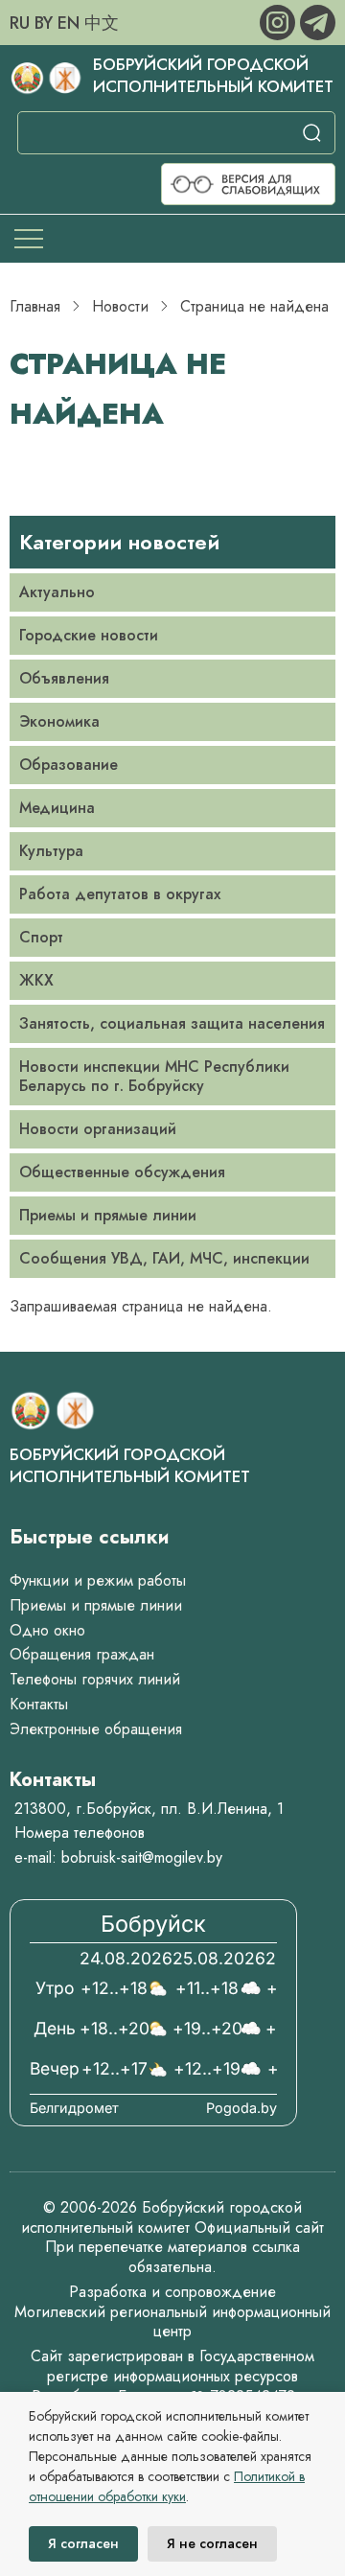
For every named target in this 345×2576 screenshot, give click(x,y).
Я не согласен (212, 2543)
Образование (69, 765)
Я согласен (83, 2543)
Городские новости (89, 635)
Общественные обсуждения (122, 1172)
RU (20, 23)
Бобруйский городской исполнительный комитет (213, 75)
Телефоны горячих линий (95, 1679)
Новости (120, 306)
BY (44, 23)
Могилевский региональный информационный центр (172, 2322)
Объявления (64, 678)
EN (69, 23)
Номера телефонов (80, 1833)
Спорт (41, 937)
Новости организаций (98, 1129)
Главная (35, 306)
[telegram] (318, 21)
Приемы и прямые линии (108, 1215)
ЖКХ (36, 980)
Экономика (59, 721)
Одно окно (47, 1630)
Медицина (57, 808)
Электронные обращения (96, 1729)
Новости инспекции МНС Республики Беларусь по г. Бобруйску (154, 1076)
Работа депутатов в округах (120, 894)
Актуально (57, 592)
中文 (102, 23)
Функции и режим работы (98, 1580)
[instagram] (280, 21)
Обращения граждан (82, 1654)
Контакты (39, 1704)
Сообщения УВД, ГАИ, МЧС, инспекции (164, 1258)
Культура (51, 851)
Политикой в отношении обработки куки (167, 2486)
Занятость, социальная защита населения (172, 1023)
